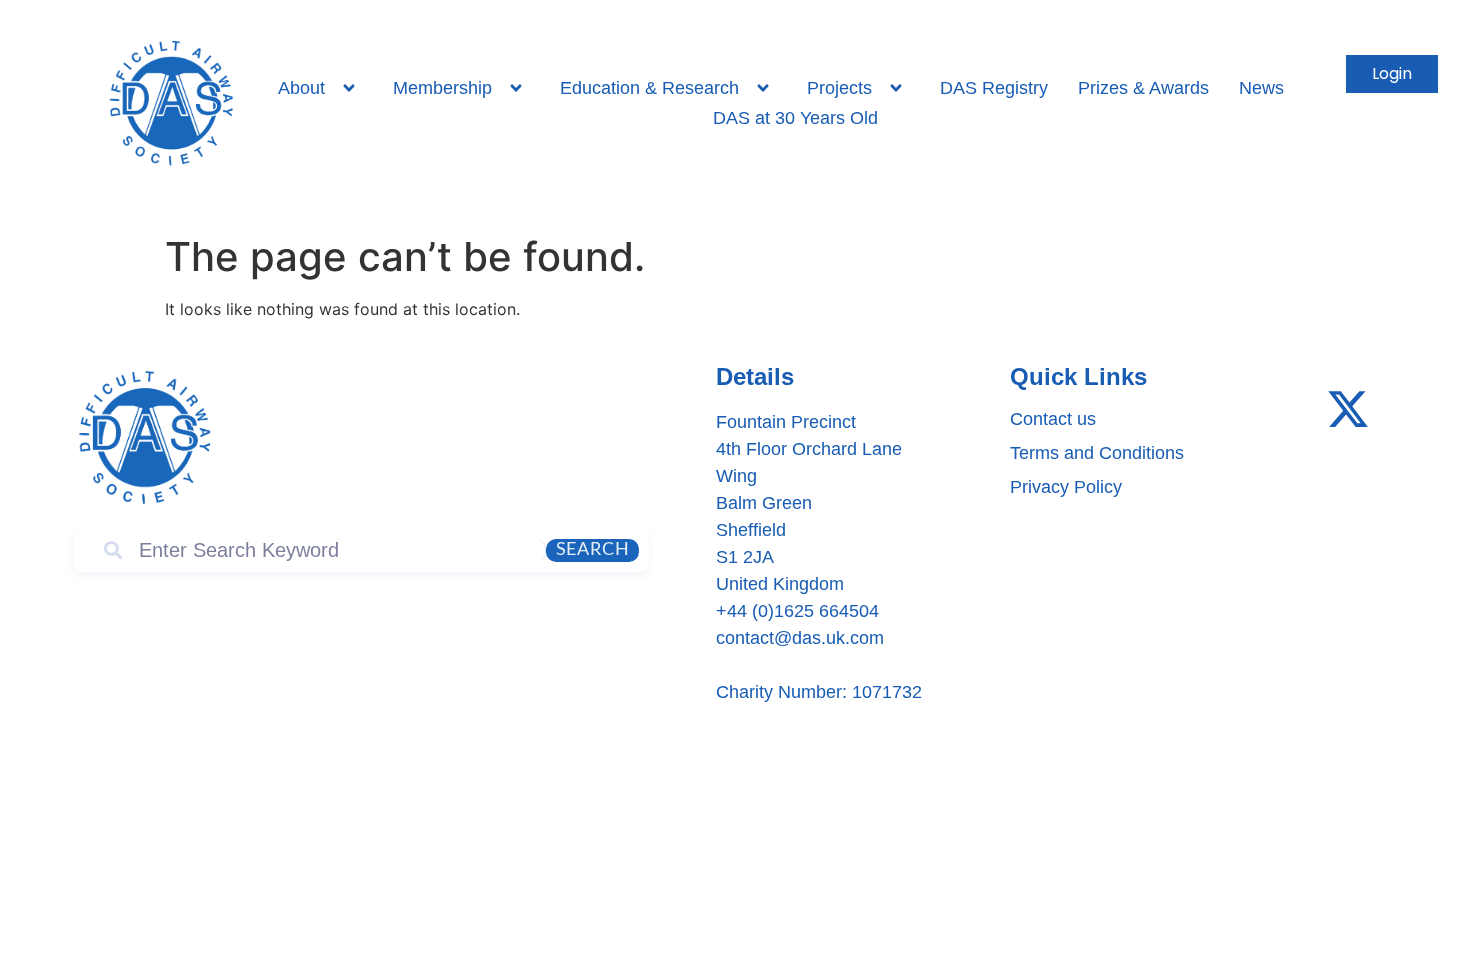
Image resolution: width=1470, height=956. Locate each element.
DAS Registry (994, 88)
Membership (442, 88)
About (301, 88)
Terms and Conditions (1097, 453)
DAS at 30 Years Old (795, 118)
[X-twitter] (1348, 409)
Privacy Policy (1066, 487)
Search (593, 550)
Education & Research (649, 88)
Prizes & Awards (1143, 88)
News (1261, 88)
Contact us (1053, 419)
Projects (839, 88)
